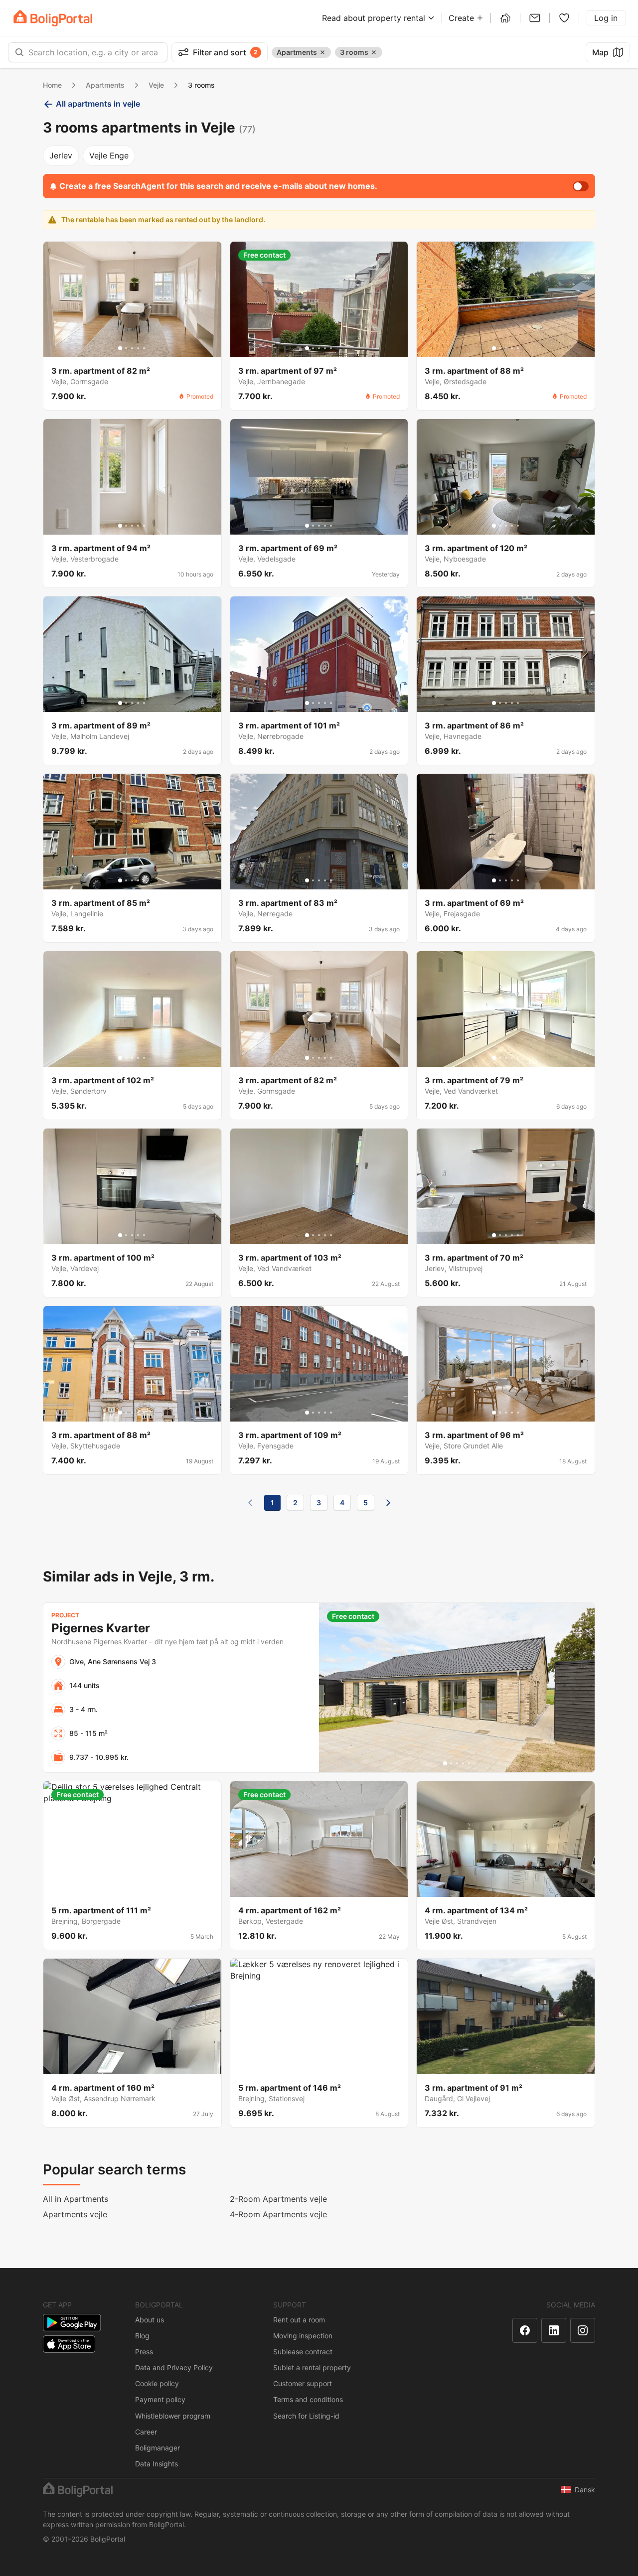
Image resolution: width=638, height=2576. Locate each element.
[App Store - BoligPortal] (69, 2344)
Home (52, 85)
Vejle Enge (109, 155)
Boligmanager (158, 2448)
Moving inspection (303, 2336)
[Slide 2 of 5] (126, 348)
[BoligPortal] (53, 18)
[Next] (388, 1503)
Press (144, 2352)
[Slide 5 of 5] (144, 348)
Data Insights (157, 2464)
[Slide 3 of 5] (132, 348)
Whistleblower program (173, 2416)
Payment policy (160, 2399)
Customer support (303, 2383)
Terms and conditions (308, 2399)
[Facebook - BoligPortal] (525, 2330)
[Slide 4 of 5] (138, 348)
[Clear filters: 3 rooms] (374, 52)
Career (146, 2432)
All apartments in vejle (98, 104)
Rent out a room (299, 2320)
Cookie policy (157, 2383)
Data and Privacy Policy (174, 2367)
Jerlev (61, 155)
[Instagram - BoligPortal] (583, 2330)
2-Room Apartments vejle (278, 2199)
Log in (606, 18)
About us (150, 2320)
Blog (142, 2336)
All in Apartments (76, 2199)
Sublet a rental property (312, 2367)
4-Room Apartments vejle (278, 2214)
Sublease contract (303, 2352)
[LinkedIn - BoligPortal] (554, 2330)
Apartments (105, 85)
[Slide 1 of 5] (120, 348)
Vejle (156, 85)
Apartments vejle (75, 2214)
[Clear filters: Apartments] (322, 52)
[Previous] (250, 1503)
